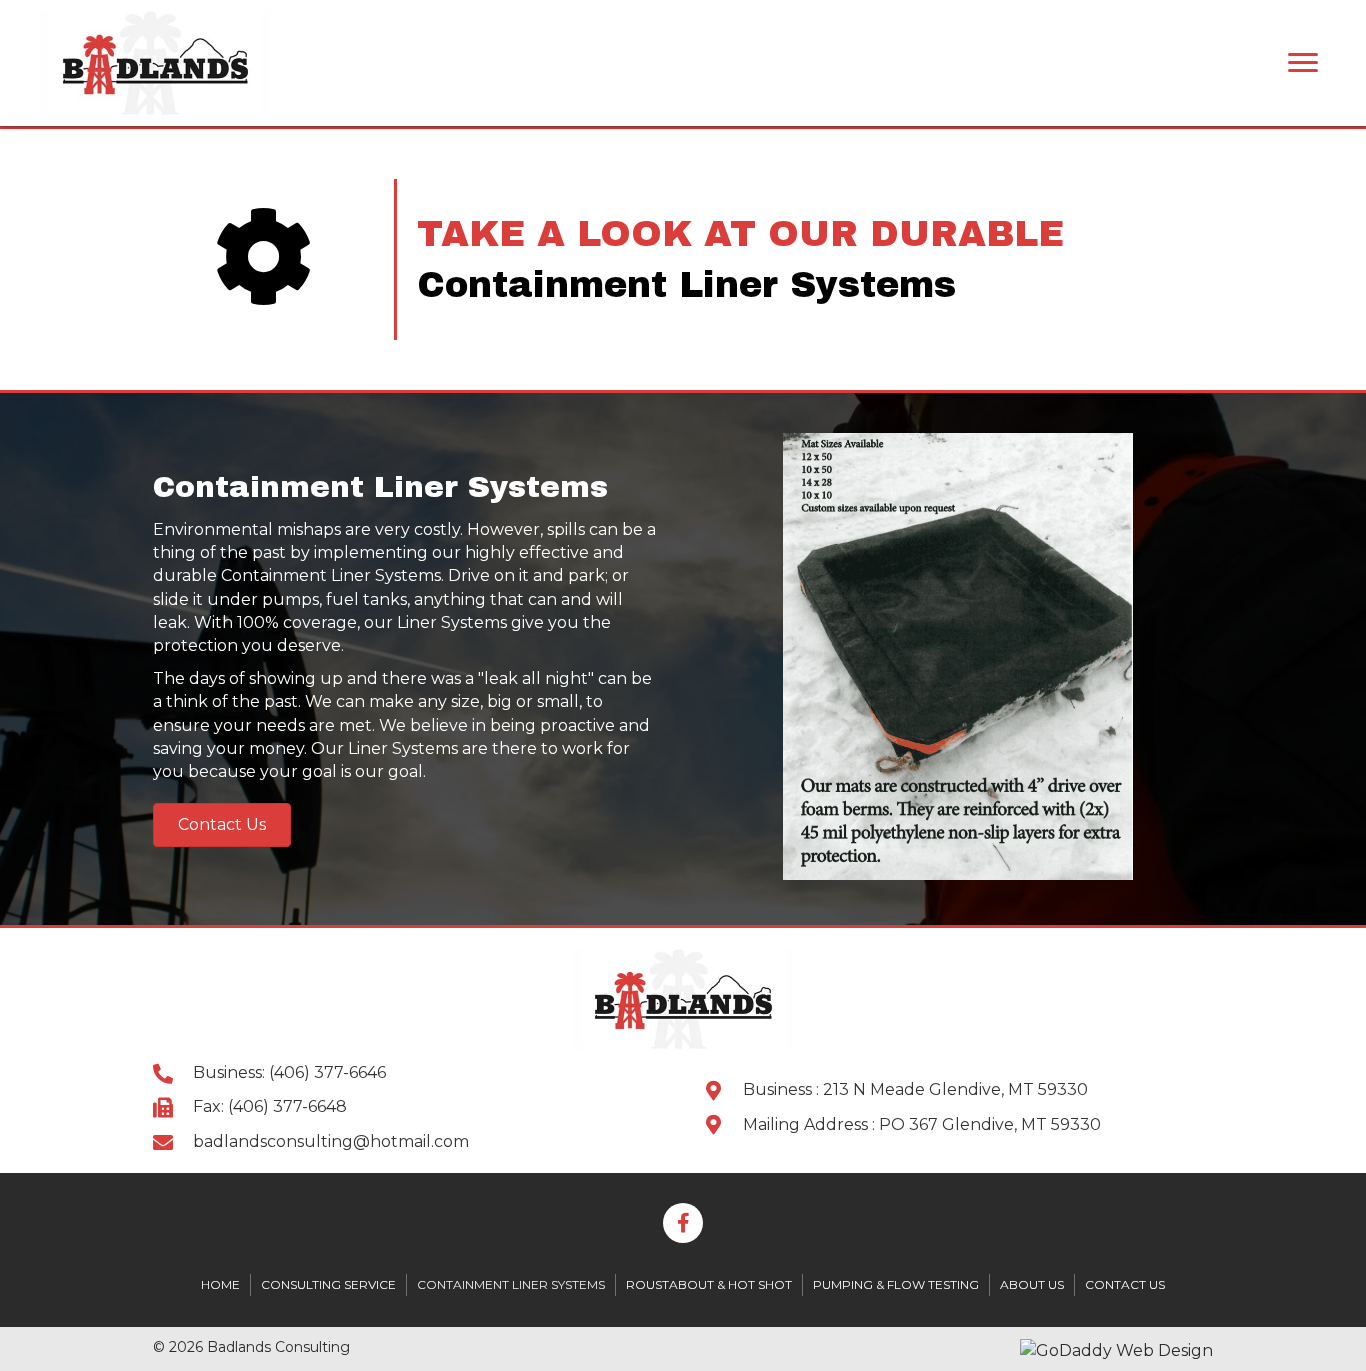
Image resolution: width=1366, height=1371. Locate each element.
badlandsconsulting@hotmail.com (331, 1141)
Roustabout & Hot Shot (709, 1284)
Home (220, 1284)
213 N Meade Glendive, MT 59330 (955, 1089)
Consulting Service (328, 1284)
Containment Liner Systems (511, 1284)
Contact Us (1125, 1284)
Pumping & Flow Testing (896, 1284)
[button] (222, 825)
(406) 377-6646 (327, 1072)
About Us (1032, 1284)
